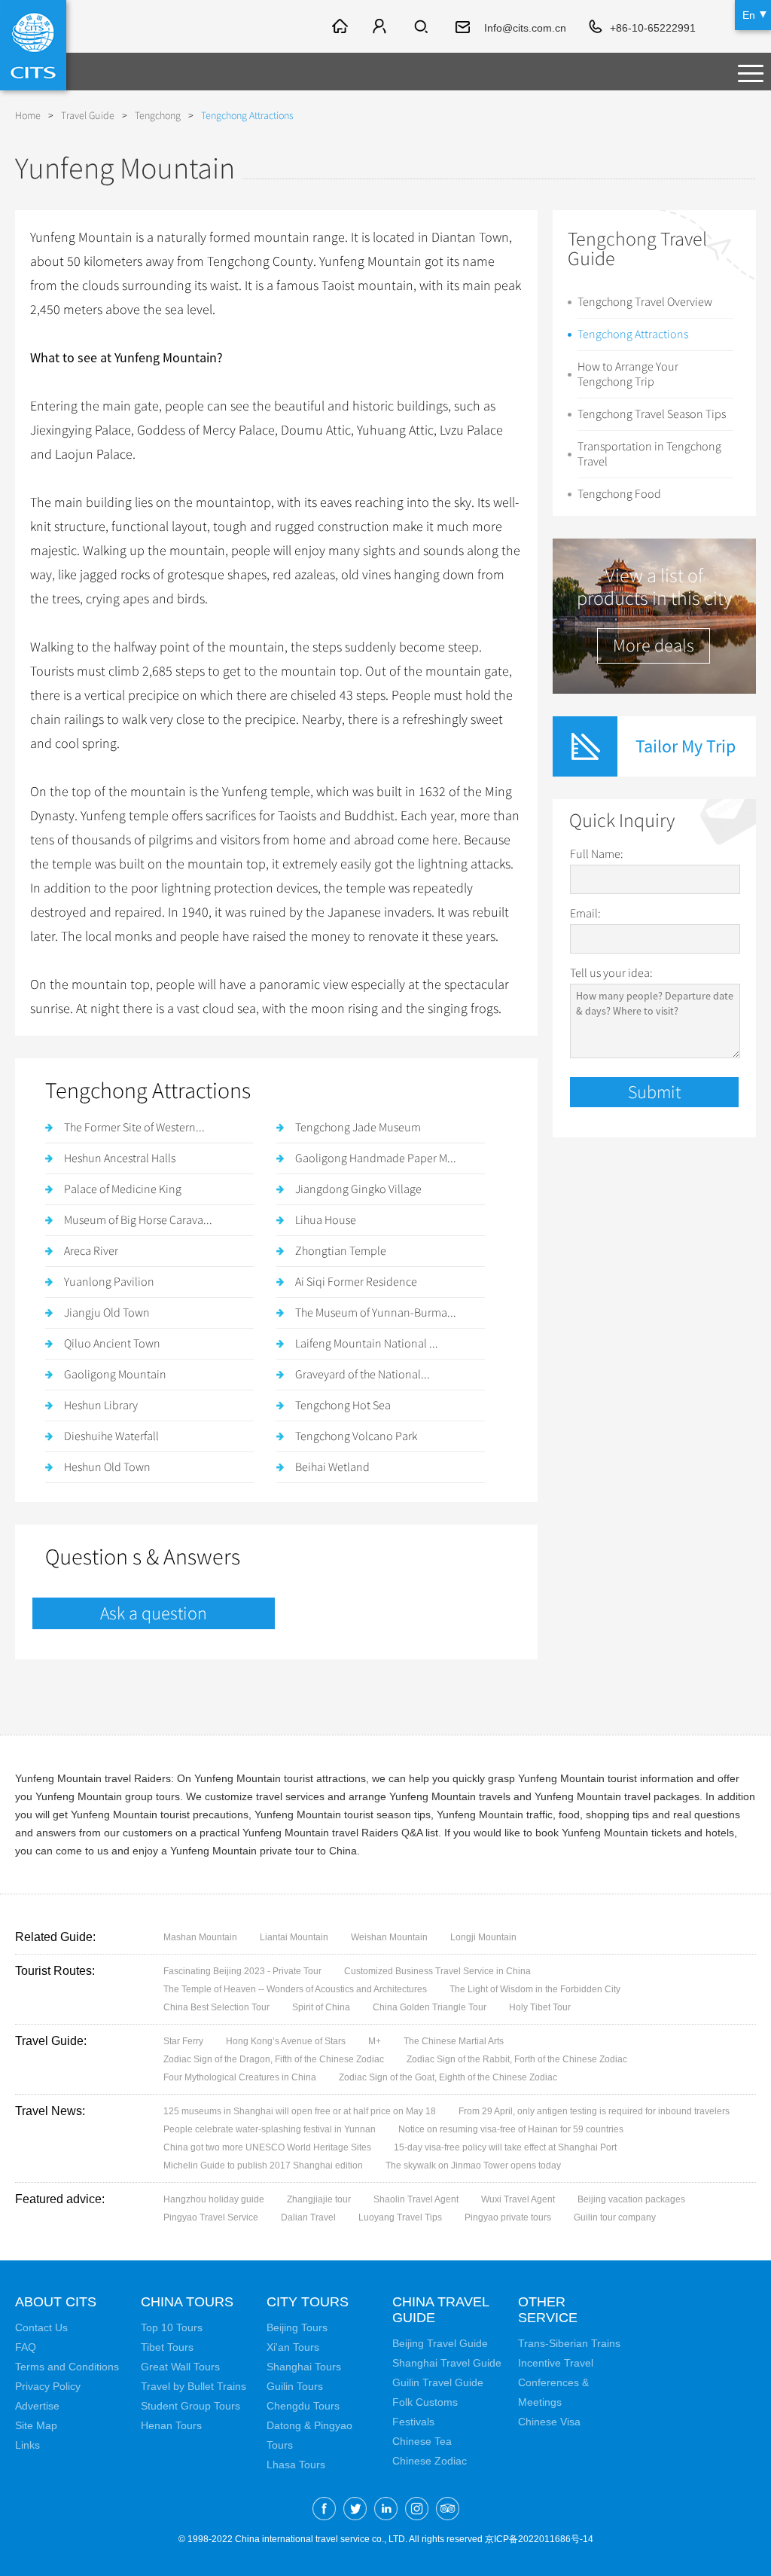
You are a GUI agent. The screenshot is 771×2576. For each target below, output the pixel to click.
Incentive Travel (556, 2363)
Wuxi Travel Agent (518, 2199)
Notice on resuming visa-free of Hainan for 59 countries (511, 2129)
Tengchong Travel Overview (645, 302)
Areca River (91, 1251)
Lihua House (326, 1220)
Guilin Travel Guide (438, 2382)
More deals (654, 646)
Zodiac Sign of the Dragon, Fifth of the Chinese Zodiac (274, 2059)
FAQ (26, 2347)
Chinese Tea (422, 2441)
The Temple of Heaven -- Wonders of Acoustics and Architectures (295, 1989)
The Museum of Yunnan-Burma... (376, 1313)
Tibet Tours (167, 2347)
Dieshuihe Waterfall (111, 1436)
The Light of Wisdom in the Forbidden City (535, 1989)
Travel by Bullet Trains (194, 2386)
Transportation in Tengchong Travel (649, 454)
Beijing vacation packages (631, 2199)
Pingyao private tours (508, 2217)
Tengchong (158, 116)
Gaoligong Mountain (115, 1375)
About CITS (56, 2302)
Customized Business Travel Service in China (437, 1971)
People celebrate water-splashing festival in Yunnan (270, 2129)
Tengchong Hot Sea (343, 1406)
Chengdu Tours (303, 2406)
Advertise (37, 2406)
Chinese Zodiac (430, 2461)
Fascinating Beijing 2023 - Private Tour (242, 1971)
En (749, 15)
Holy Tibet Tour (540, 2007)
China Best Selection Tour (216, 2007)
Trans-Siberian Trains (569, 2343)
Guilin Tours (295, 2386)
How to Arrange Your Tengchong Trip (628, 374)
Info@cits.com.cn (525, 28)
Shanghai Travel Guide (447, 2363)
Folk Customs (425, 2402)
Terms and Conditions (67, 2367)
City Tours (308, 2302)
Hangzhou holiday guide (214, 2199)
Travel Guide (88, 116)
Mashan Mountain (200, 1937)
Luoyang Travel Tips (400, 2217)
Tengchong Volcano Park (356, 1436)
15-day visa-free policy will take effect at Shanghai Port (505, 2147)
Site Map (36, 2425)
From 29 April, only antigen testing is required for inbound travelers (594, 2111)
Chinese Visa (549, 2422)
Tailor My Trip (686, 746)
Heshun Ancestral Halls (120, 1158)
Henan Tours (171, 2425)
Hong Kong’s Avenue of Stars (286, 2041)
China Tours (187, 2302)
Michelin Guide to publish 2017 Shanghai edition (263, 2165)
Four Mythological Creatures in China (240, 2077)
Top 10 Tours (172, 2327)
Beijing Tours (297, 2327)
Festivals (413, 2422)
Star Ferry (183, 2041)
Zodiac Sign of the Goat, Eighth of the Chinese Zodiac (448, 2077)
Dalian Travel (308, 2217)
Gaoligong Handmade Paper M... (376, 1158)
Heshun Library (101, 1406)
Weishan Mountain (389, 1937)
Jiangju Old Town (107, 1313)
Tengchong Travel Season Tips (652, 414)
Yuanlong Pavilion (109, 1282)
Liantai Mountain (294, 1937)
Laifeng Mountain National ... (367, 1344)
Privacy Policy (48, 2386)
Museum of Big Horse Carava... (138, 1220)
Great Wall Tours (180, 2367)
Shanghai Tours (304, 2367)
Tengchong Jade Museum (358, 1128)
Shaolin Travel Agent (416, 2199)
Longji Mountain (483, 1937)
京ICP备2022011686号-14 (539, 2539)
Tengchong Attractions (633, 334)
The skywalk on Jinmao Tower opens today (473, 2165)
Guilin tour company (615, 2217)
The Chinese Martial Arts (454, 2041)
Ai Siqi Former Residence (356, 1282)
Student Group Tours (190, 2406)
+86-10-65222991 (653, 28)
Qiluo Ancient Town (112, 1344)
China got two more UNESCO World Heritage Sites (267, 2147)
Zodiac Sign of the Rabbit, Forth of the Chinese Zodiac (517, 2059)
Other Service (548, 2310)
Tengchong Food (619, 494)
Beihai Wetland (332, 1467)
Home (28, 116)
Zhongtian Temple (341, 1251)
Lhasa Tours (296, 2465)
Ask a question (154, 1613)
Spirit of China (321, 2007)
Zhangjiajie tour (319, 2199)
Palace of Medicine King (123, 1189)
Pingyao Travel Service (211, 2217)
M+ (375, 2041)
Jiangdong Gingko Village (358, 1189)
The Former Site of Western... (134, 1128)
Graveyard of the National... (363, 1375)
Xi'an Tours (293, 2347)
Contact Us (41, 2327)
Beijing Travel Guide (440, 2343)
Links (27, 2445)
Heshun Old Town (107, 1467)
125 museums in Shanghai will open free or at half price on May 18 (300, 2111)
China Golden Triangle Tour (430, 2007)
